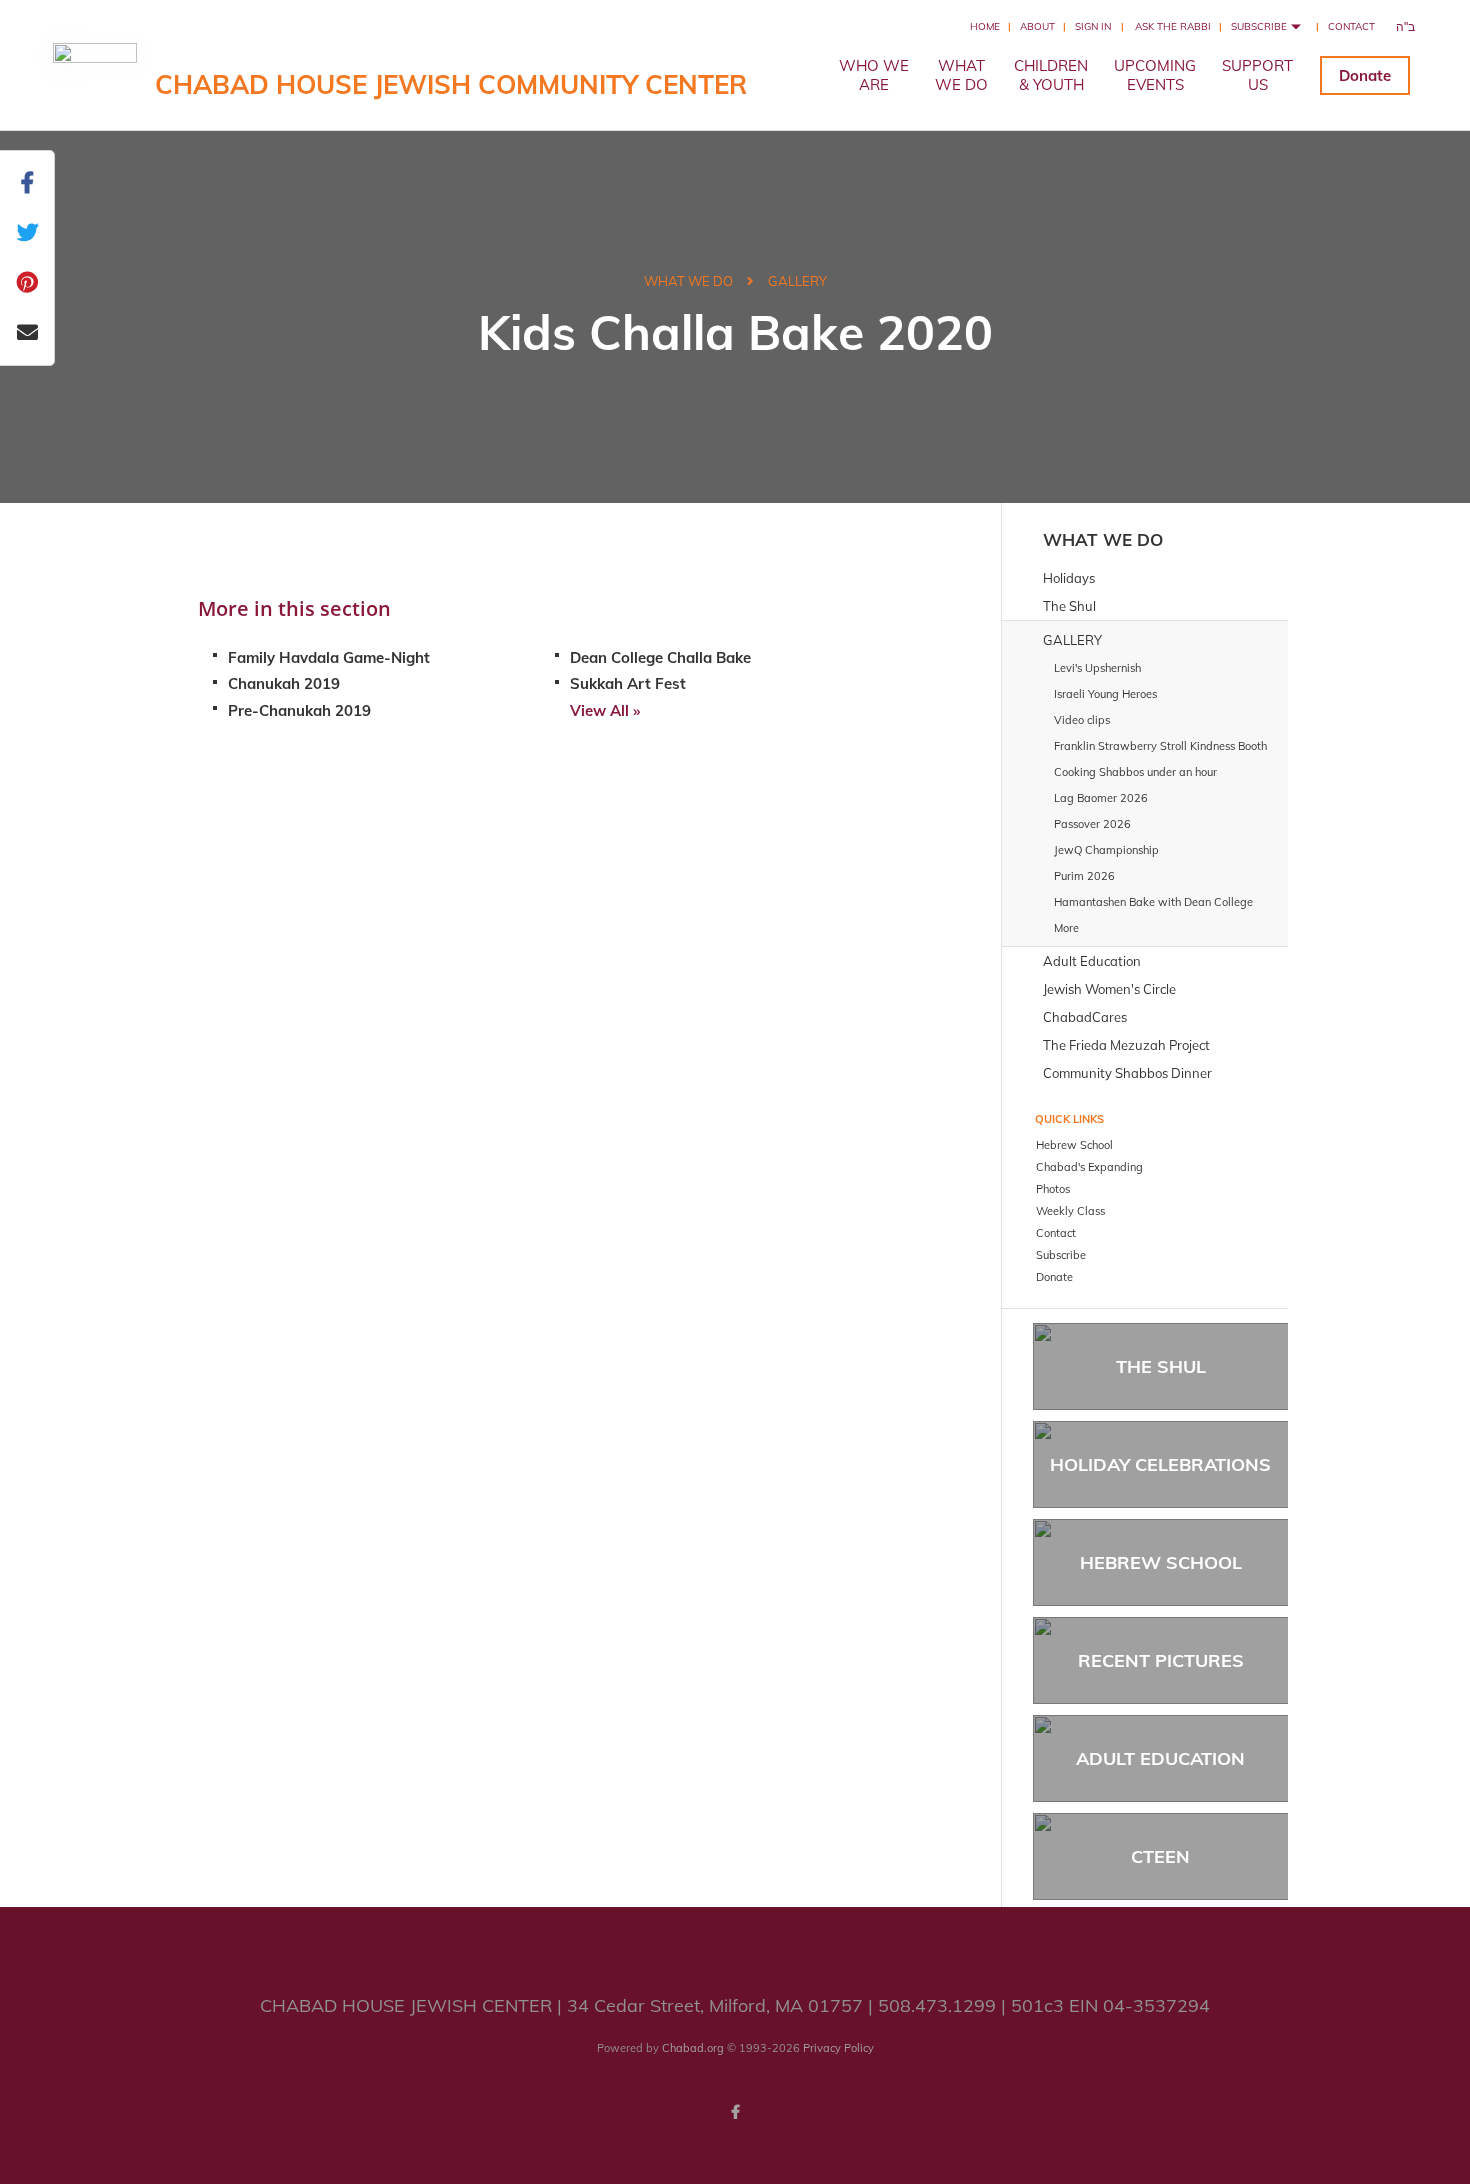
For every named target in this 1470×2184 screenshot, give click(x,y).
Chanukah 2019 (284, 683)
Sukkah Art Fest (628, 683)
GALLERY (797, 281)
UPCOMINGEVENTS (1155, 75)
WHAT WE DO (688, 281)
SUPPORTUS (1257, 75)
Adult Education (1160, 1758)
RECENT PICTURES (1161, 1660)
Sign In (1093, 26)
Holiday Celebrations (1160, 1464)
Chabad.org (693, 2048)
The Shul (1161, 1366)
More (1066, 928)
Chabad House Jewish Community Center (451, 84)
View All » (605, 710)
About (1037, 26)
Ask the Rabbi (1173, 26)
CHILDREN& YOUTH (1051, 75)
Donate (1365, 75)
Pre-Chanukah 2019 (299, 710)
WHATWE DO (961, 75)
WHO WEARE (874, 75)
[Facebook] (735, 2112)
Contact (1351, 26)
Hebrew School (1161, 1562)
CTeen (1160, 1856)
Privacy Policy (838, 2048)
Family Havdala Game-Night (329, 657)
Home (985, 26)
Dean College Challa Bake (660, 657)
